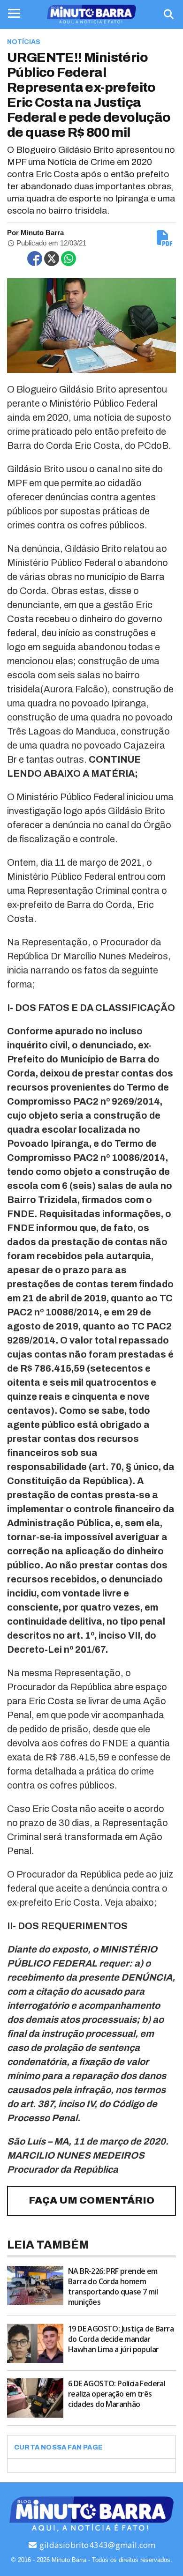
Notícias (24, 42)
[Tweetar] (52, 259)
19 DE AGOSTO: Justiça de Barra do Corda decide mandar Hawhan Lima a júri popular (121, 2339)
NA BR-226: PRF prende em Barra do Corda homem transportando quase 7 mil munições (113, 2286)
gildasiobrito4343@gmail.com (97, 2545)
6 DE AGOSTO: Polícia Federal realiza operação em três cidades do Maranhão (117, 2394)
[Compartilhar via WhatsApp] (69, 259)
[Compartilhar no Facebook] (35, 259)
